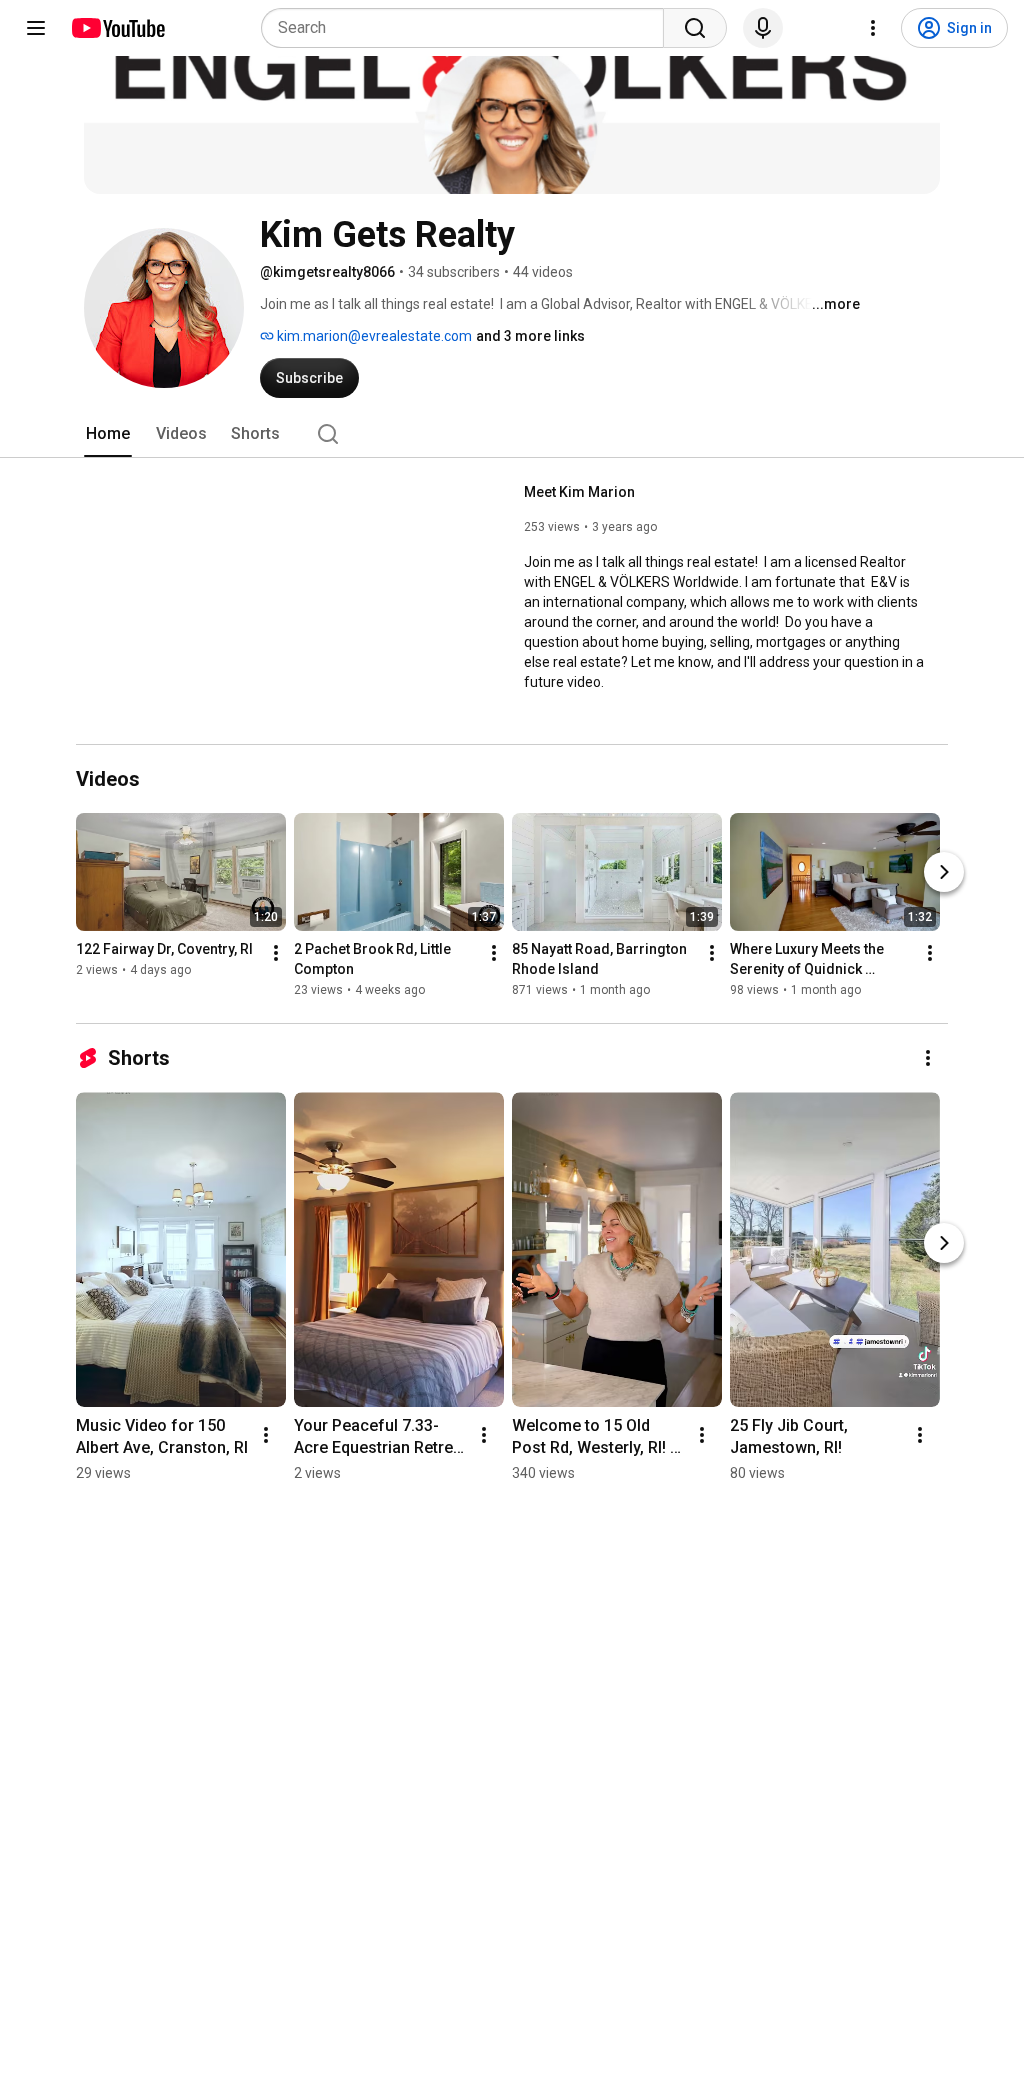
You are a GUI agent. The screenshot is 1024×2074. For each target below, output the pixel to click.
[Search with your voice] (763, 28)
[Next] (944, 872)
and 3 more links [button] (530, 336)
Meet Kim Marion (579, 492)
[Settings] (873, 28)
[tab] (108, 434)
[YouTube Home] (117, 28)
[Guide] (36, 28)
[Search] (695, 28)
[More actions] (276, 953)
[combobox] (468, 28)
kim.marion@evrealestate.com (373, 336)
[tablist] (512, 434)
